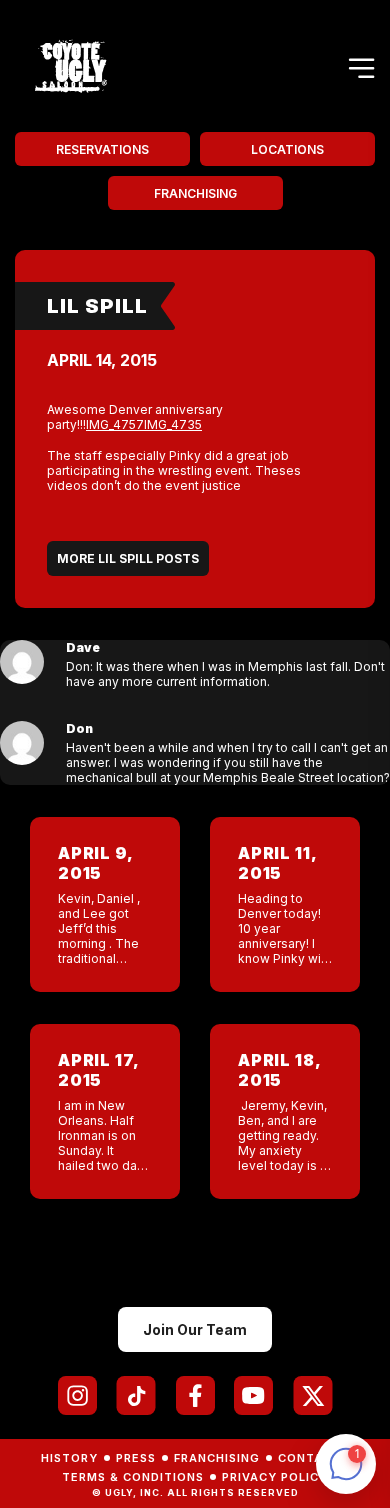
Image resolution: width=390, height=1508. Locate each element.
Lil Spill (97, 306)
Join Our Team (195, 1329)
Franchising (195, 193)
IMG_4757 (115, 424)
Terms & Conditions (133, 1477)
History (69, 1458)
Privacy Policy (275, 1477)
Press (136, 1458)
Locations (287, 149)
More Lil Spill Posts (128, 558)
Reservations (102, 149)
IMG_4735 (173, 424)
